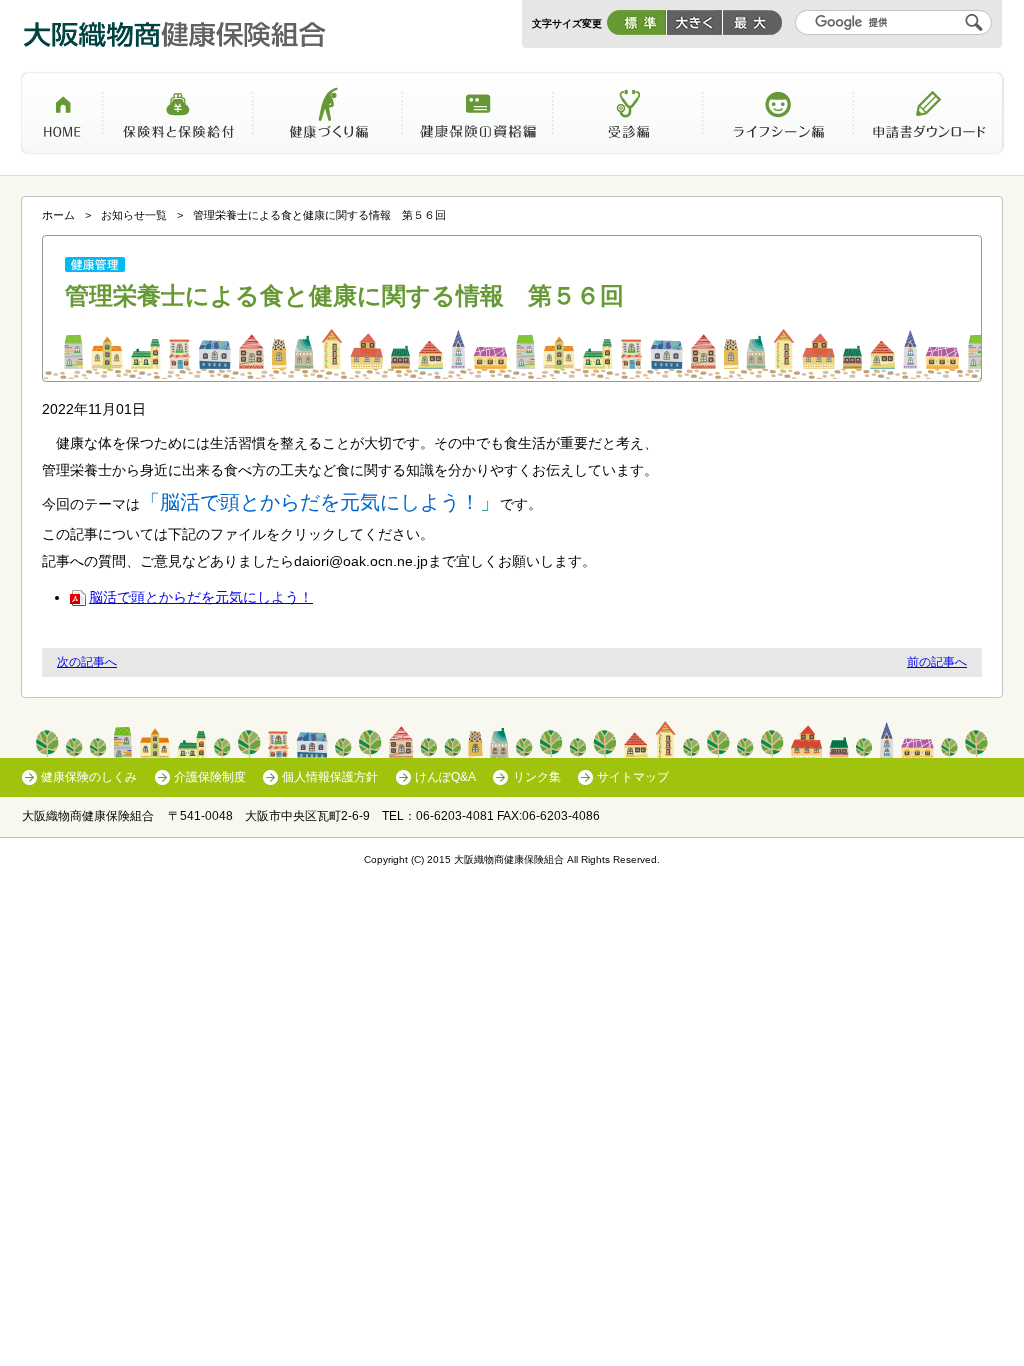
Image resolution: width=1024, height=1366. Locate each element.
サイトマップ (633, 777)
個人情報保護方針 (330, 777)
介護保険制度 (210, 777)
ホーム (61, 120)
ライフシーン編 (778, 120)
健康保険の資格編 (478, 120)
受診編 (628, 120)
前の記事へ (937, 662)
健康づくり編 (328, 120)
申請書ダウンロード (929, 120)
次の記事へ (87, 662)
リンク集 (536, 777)
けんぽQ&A (445, 777)
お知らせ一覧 (134, 215)
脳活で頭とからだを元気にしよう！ (201, 597)
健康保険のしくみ (89, 777)
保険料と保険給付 (178, 120)
